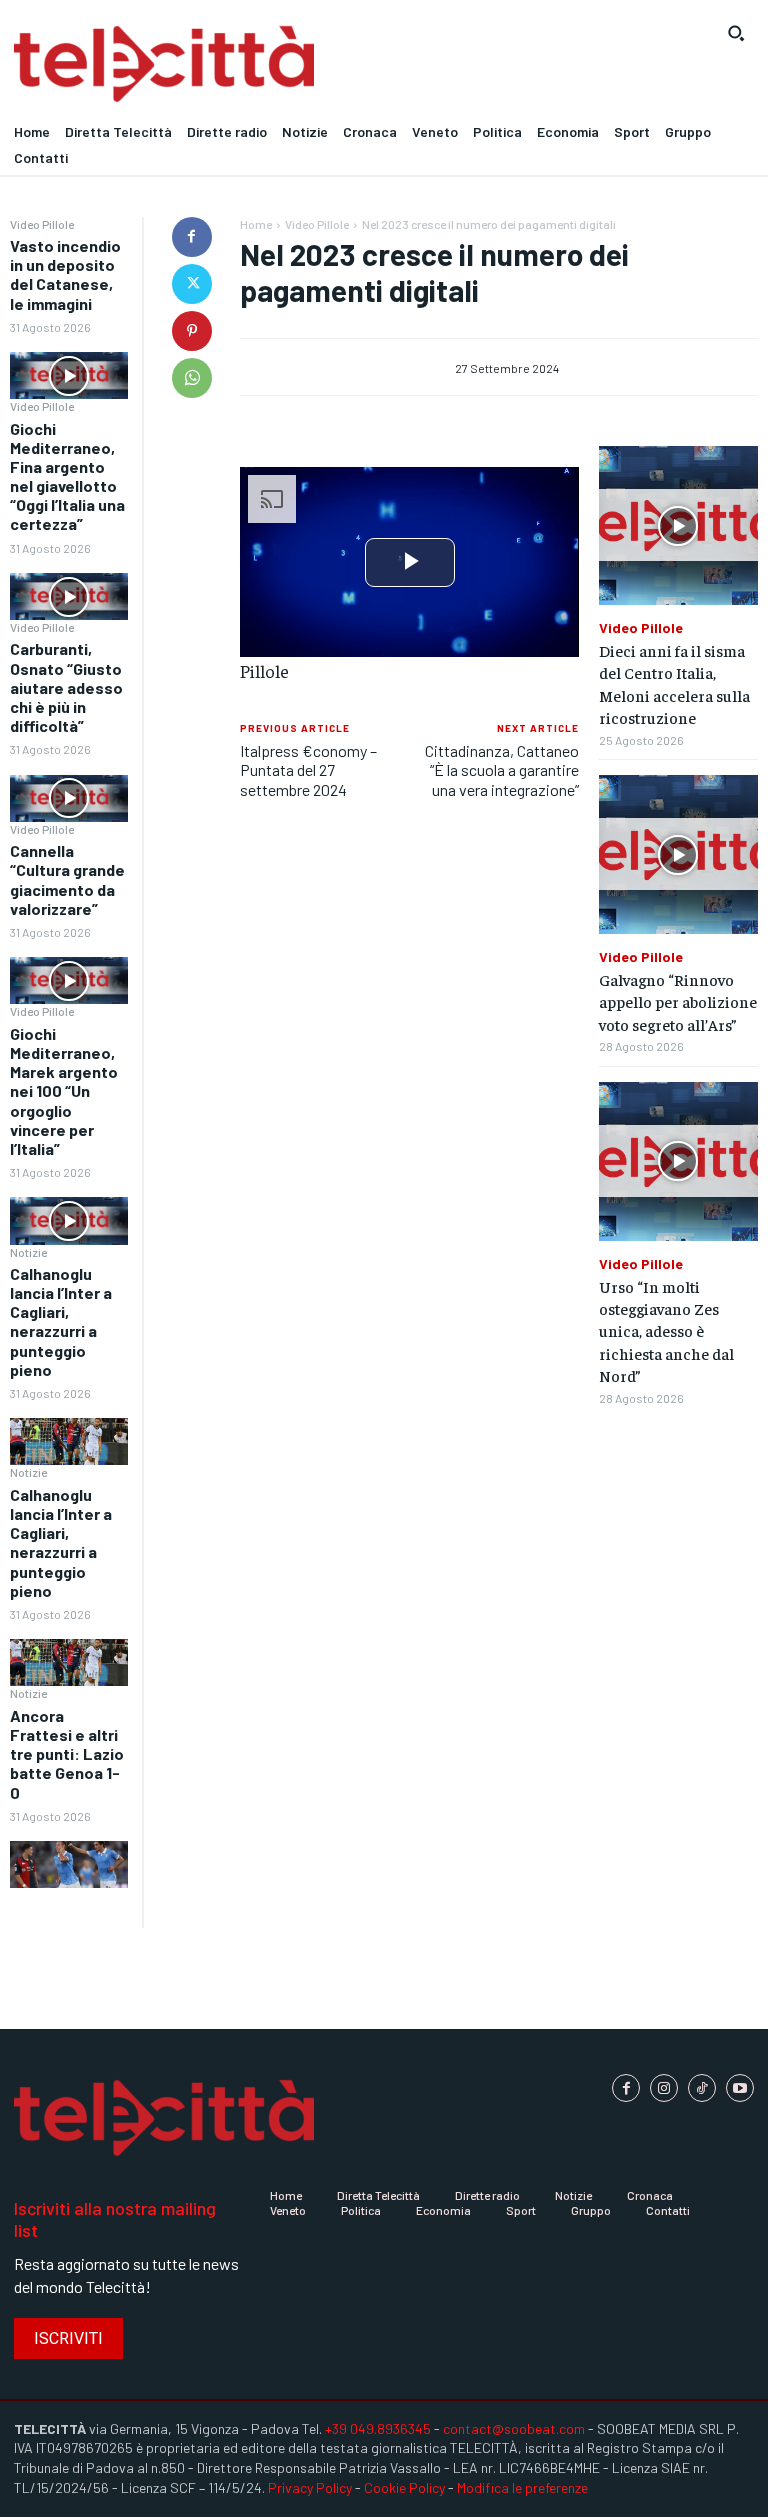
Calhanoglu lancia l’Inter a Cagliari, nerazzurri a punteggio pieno (61, 1321)
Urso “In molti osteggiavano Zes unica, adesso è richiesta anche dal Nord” (666, 1331)
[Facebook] (192, 237)
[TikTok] (702, 2088)
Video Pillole (42, 224)
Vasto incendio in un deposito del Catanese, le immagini (65, 274)
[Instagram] (664, 2088)
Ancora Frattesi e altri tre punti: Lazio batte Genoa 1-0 (67, 1754)
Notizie (28, 1252)
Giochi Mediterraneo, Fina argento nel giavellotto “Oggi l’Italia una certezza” (67, 476)
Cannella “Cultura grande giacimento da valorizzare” (67, 879)
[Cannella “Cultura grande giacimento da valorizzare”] (69, 980)
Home (256, 224)
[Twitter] (192, 284)
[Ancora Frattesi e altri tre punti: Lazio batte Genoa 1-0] (69, 1864)
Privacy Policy (310, 2487)
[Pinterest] (192, 331)
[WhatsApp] (192, 378)
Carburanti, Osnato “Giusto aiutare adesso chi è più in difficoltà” (66, 687)
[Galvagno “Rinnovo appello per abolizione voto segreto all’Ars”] (678, 854)
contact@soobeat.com (514, 2428)
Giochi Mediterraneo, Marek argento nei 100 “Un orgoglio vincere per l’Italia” (64, 1091)
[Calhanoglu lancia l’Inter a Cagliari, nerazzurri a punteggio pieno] (69, 1441)
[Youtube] (740, 2088)
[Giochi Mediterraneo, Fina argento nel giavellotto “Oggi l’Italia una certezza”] (69, 596)
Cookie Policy (404, 2487)
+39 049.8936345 (378, 2428)
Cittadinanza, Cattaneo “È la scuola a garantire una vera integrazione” (502, 769)
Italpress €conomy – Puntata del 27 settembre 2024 (308, 769)
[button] (736, 33)
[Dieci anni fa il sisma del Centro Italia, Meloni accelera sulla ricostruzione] (678, 525)
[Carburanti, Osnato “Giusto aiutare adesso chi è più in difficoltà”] (69, 798)
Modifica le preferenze (522, 2487)
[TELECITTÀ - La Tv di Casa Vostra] (288, 64)
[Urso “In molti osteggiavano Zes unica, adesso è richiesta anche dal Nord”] (678, 1161)
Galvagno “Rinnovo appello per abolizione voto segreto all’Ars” (678, 1001)
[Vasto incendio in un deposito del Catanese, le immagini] (69, 375)
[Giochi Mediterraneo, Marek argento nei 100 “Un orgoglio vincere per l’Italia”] (69, 1220)
